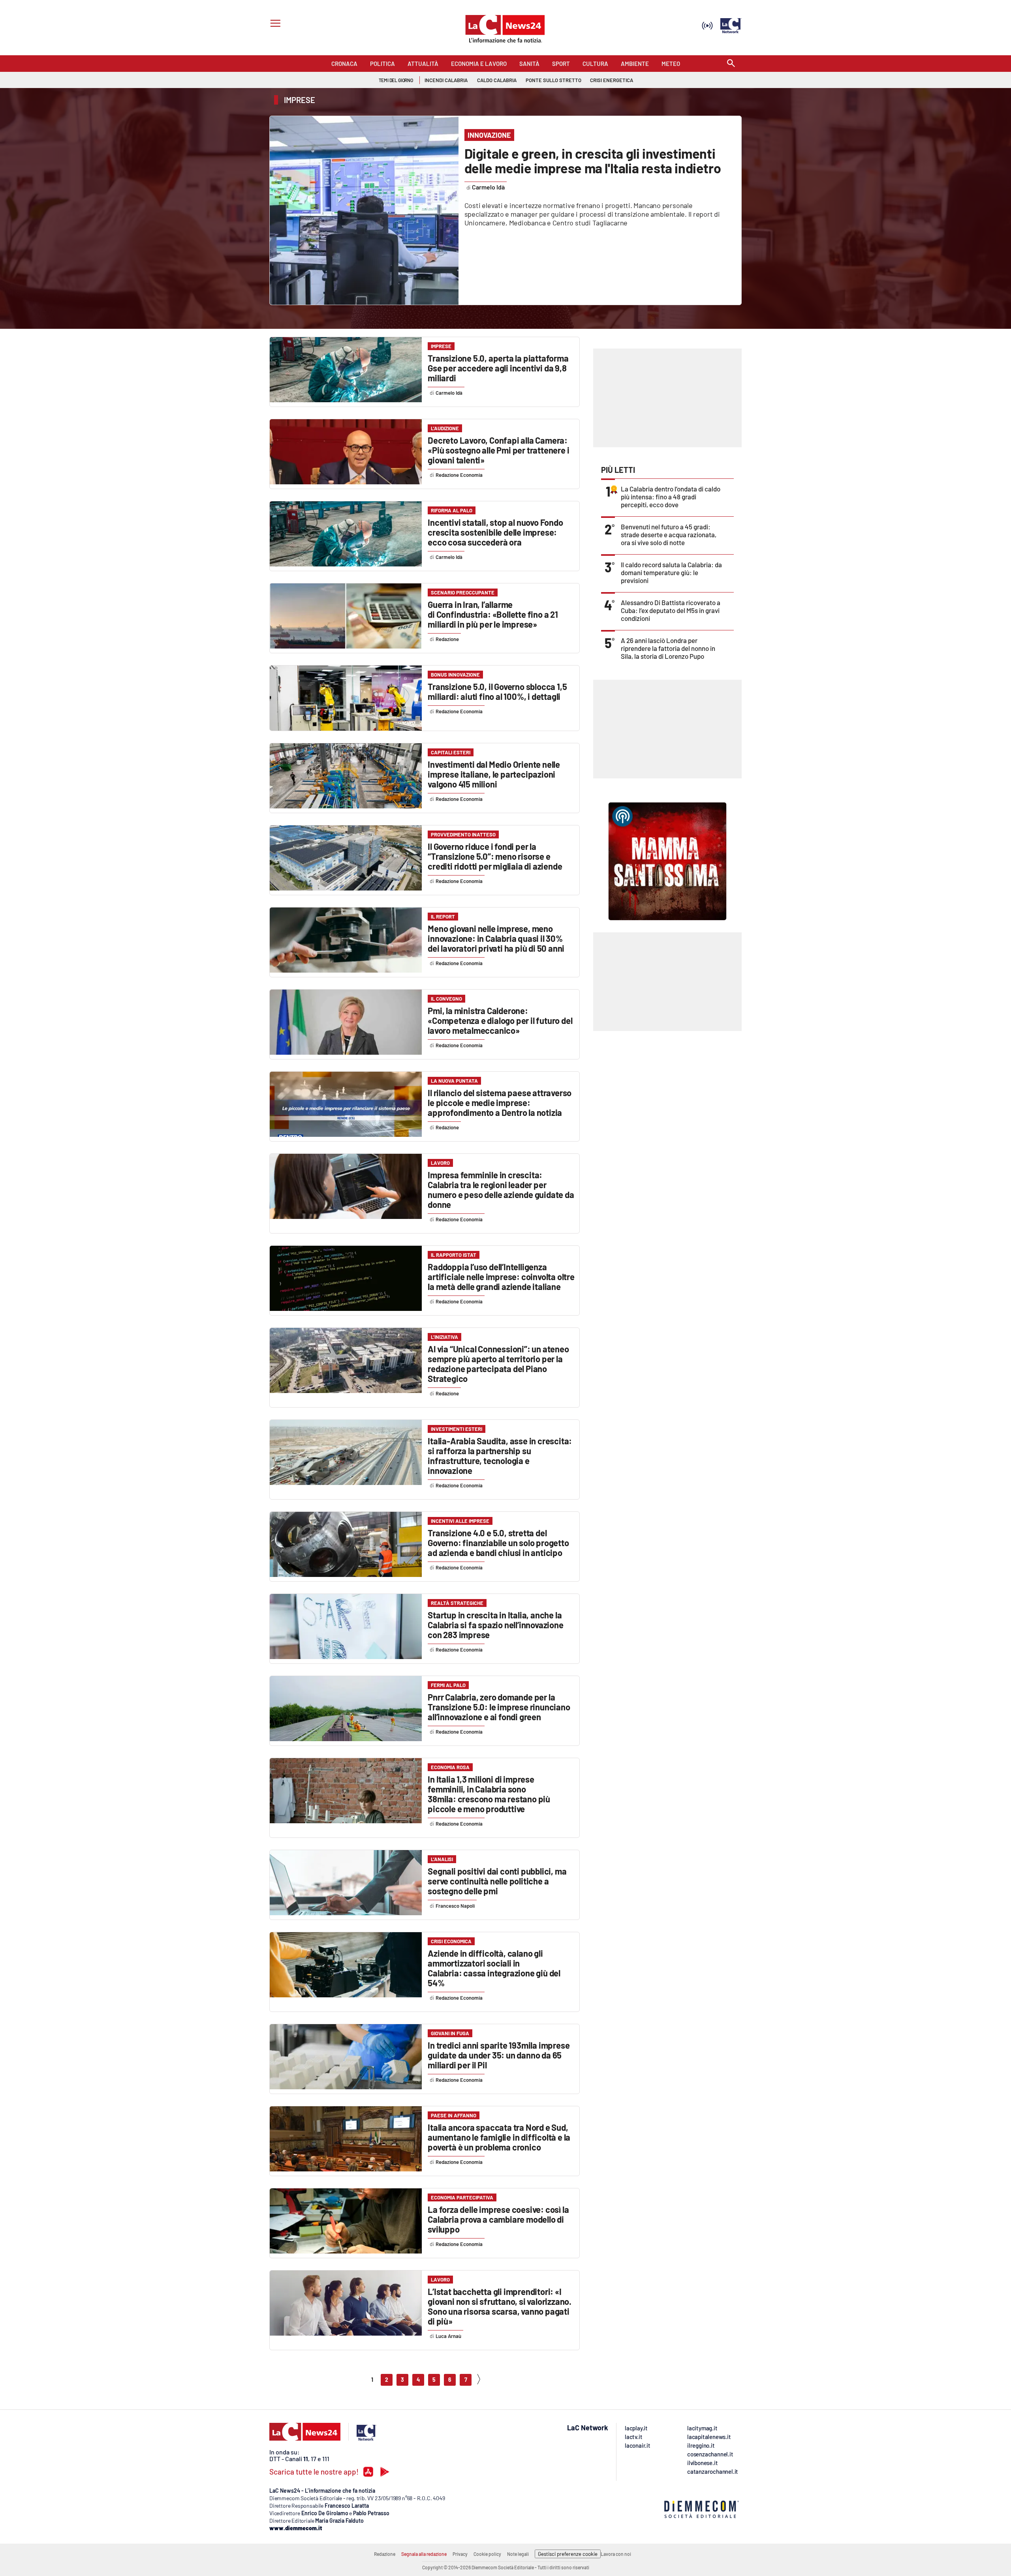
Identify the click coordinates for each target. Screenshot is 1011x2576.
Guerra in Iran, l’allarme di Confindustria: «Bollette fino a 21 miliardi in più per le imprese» (493, 614)
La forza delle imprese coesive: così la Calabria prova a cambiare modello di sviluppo (498, 2219)
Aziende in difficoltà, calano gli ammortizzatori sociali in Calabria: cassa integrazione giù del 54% (494, 1968)
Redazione (385, 2554)
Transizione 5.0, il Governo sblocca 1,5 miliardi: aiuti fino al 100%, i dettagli (497, 691)
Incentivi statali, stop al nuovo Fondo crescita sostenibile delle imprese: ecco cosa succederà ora (495, 532)
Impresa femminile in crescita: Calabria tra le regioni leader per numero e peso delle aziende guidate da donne (501, 1190)
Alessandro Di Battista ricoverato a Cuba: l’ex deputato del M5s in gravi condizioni (671, 610)
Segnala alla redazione (424, 2554)
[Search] (731, 64)
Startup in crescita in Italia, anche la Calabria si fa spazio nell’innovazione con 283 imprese (495, 1625)
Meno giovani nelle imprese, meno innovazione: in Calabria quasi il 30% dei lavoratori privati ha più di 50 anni (496, 938)
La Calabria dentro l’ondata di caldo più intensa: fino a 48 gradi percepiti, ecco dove (671, 497)
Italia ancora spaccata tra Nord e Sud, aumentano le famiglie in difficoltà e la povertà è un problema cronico (499, 2137)
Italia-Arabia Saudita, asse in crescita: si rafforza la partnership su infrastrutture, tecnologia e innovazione (500, 1456)
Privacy (460, 2554)
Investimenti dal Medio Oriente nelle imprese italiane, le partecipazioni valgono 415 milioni (494, 774)
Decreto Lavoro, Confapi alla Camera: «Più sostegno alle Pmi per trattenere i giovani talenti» (498, 450)
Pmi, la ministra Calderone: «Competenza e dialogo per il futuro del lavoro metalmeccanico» (500, 1020)
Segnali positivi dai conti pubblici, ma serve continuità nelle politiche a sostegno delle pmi (497, 1881)
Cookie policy (487, 2554)
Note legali (518, 2554)
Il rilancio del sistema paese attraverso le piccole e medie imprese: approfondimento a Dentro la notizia (500, 1102)
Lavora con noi (616, 2554)
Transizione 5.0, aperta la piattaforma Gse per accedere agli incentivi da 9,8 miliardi (498, 368)
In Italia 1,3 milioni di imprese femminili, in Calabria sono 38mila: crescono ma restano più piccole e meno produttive (489, 1794)
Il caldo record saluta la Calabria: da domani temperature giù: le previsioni (671, 572)
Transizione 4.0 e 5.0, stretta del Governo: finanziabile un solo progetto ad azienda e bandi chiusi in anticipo (498, 1543)
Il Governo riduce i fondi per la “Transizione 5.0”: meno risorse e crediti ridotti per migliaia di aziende (495, 856)
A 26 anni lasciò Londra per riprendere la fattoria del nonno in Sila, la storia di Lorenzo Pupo (668, 648)
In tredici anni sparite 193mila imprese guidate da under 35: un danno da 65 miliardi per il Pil (499, 2055)
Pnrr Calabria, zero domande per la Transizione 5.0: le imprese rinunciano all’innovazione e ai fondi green (499, 1707)
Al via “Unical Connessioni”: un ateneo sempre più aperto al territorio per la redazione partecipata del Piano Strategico (498, 1364)
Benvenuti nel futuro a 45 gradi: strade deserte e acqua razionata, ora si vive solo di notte (669, 534)
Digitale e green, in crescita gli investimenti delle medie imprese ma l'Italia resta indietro (593, 161)
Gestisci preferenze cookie (568, 2554)
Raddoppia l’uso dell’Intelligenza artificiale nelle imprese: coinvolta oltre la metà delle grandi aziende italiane (501, 1277)
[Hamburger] (274, 24)
